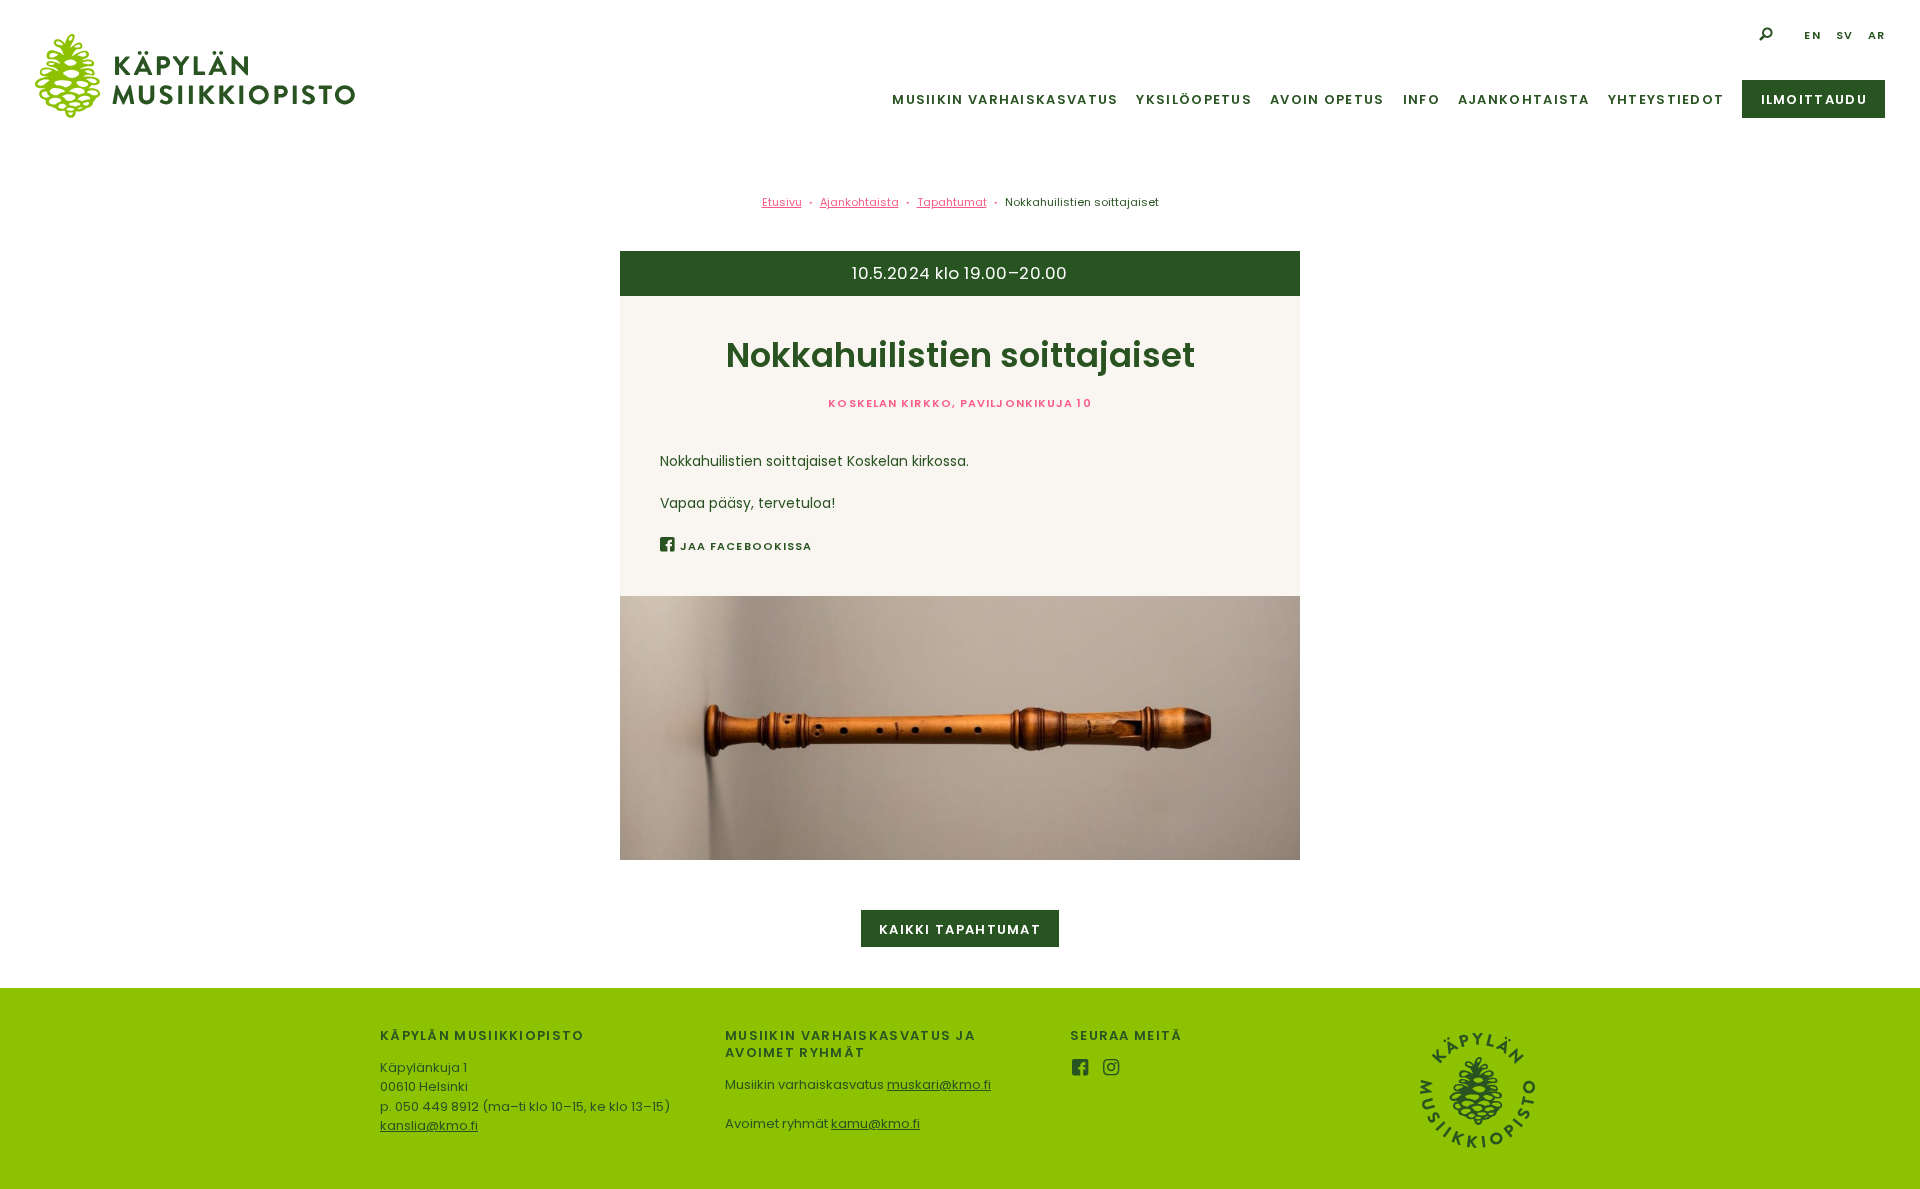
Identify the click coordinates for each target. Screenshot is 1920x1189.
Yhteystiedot (1666, 99)
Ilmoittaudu (1814, 99)
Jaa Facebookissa (746, 546)
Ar (1876, 35)
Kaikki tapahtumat (960, 929)
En (1812, 35)
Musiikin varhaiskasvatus (1005, 99)
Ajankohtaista (1524, 99)
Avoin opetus (1327, 99)
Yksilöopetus (1194, 99)
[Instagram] (1112, 1069)
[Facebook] (1081, 1069)
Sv (1844, 35)
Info (1421, 99)
